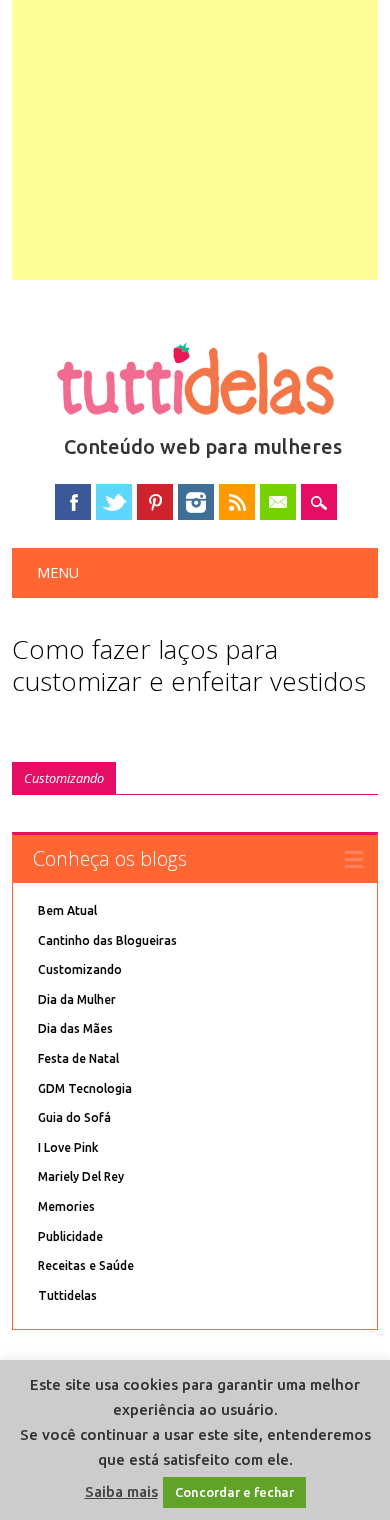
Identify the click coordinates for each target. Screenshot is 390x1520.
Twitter (114, 502)
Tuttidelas (67, 1295)
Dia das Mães (75, 1028)
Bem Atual (67, 910)
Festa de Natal (78, 1058)
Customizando (64, 778)
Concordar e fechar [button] (234, 1492)
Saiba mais (121, 1491)
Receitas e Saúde (86, 1265)
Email (278, 502)
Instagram (196, 502)
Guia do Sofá (74, 1117)
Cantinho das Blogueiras (107, 940)
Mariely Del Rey (81, 1176)
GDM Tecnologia (85, 1088)
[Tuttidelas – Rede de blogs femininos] (195, 423)
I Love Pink (68, 1147)
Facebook (73, 502)
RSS (237, 502)
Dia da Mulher (77, 999)
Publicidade (70, 1236)
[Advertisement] (195, 140)
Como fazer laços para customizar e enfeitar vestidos (189, 665)
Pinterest (155, 502)
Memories (66, 1206)
